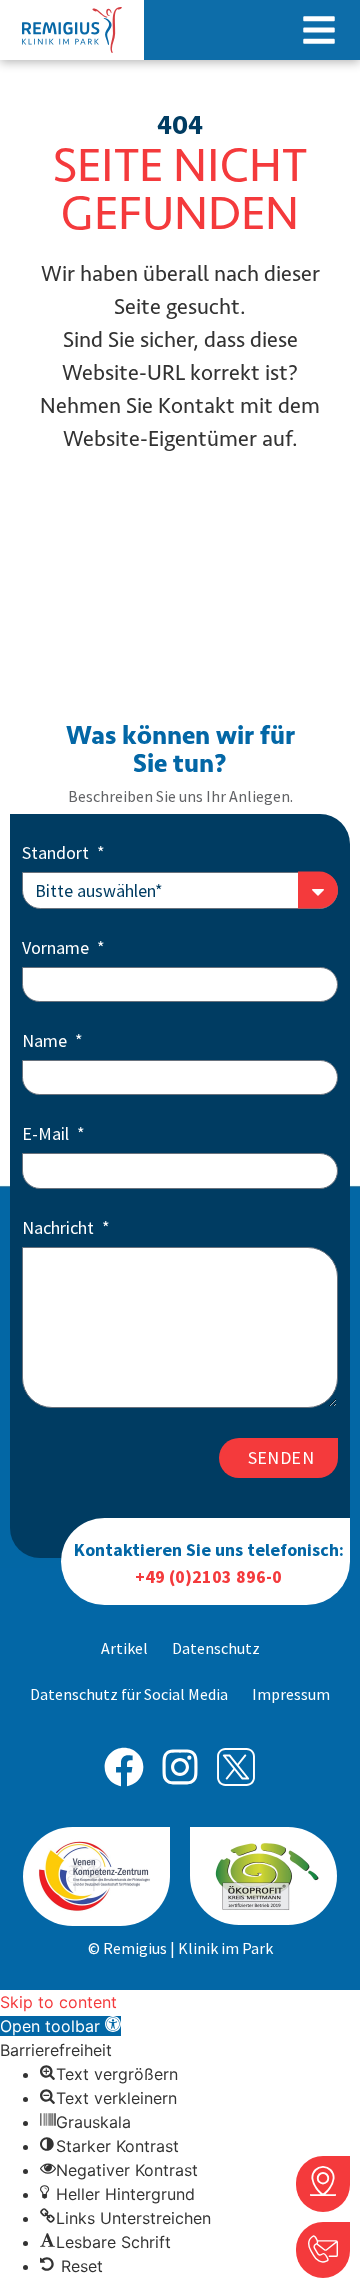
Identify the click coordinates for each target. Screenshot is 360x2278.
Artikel (124, 1648)
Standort (57, 854)
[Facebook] (124, 1767)
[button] (319, 30)
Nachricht (60, 1229)
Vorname (57, 949)
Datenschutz (216, 1648)
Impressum (291, 1694)
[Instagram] (180, 1767)
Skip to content (58, 2002)
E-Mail (47, 1135)
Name (46, 1042)
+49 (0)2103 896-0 (208, 1576)
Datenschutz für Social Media (129, 1694)
